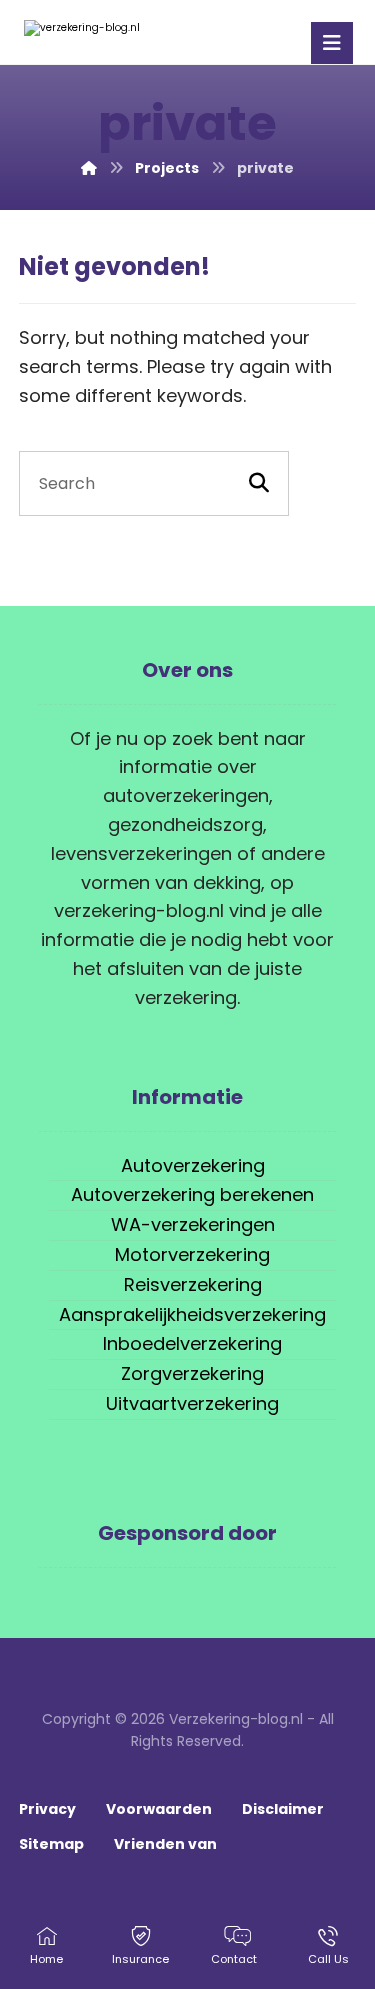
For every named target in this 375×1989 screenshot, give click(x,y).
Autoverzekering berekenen (192, 1194)
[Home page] (89, 168)
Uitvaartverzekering (192, 1403)
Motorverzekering (192, 1254)
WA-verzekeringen (193, 1224)
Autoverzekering (193, 1165)
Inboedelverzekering (192, 1343)
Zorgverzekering (192, 1373)
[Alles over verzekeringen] (94, 28)
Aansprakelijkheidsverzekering (192, 1314)
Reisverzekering (193, 1284)
